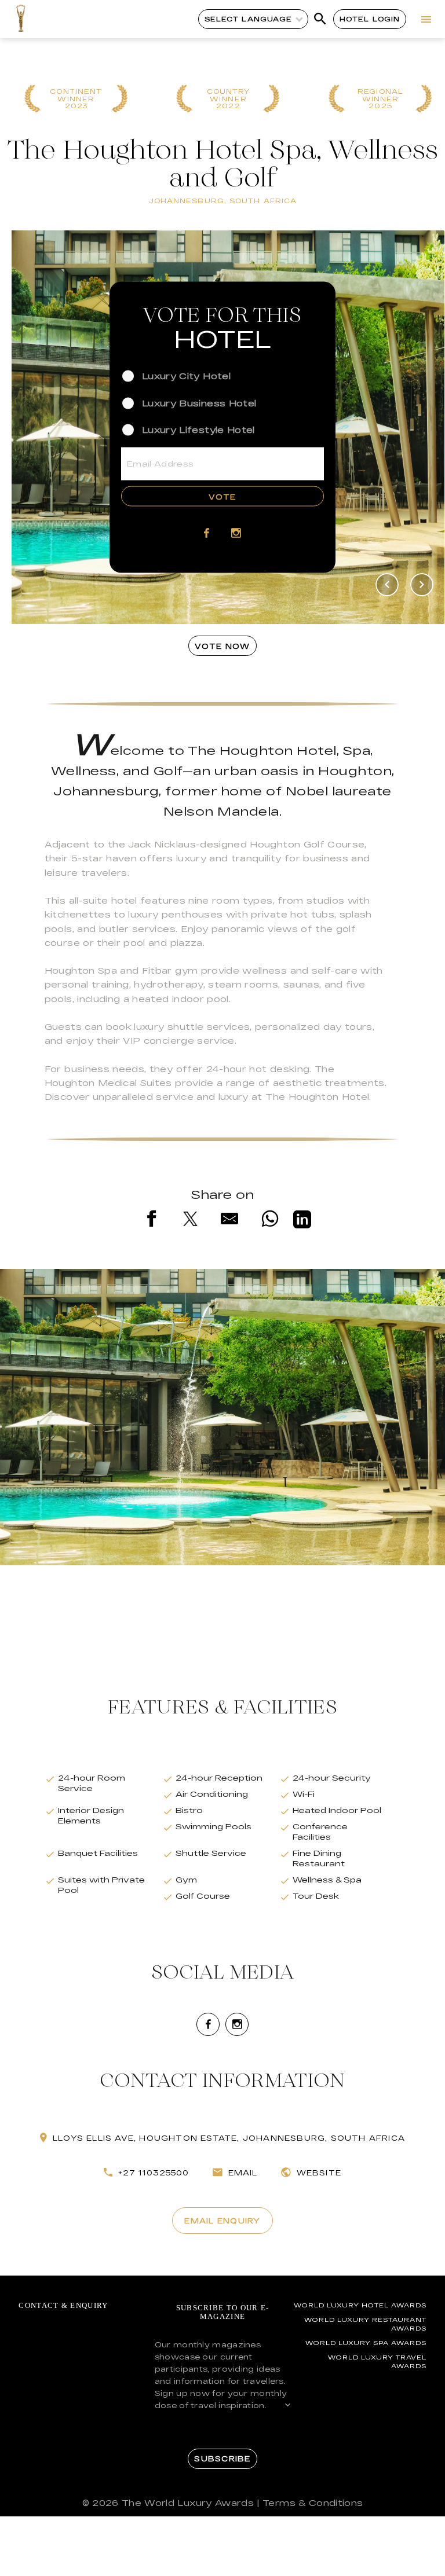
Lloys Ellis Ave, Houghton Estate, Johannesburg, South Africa (229, 2138)
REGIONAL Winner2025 (380, 99)
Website (319, 2173)
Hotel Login (370, 19)
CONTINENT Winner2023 (76, 99)
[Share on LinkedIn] (302, 1221)
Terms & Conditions (313, 2503)
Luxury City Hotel (186, 376)
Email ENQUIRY (222, 2221)
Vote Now (222, 646)
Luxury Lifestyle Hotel (198, 429)
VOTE (222, 496)
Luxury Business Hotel (199, 403)
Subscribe (222, 2458)
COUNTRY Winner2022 (229, 99)
